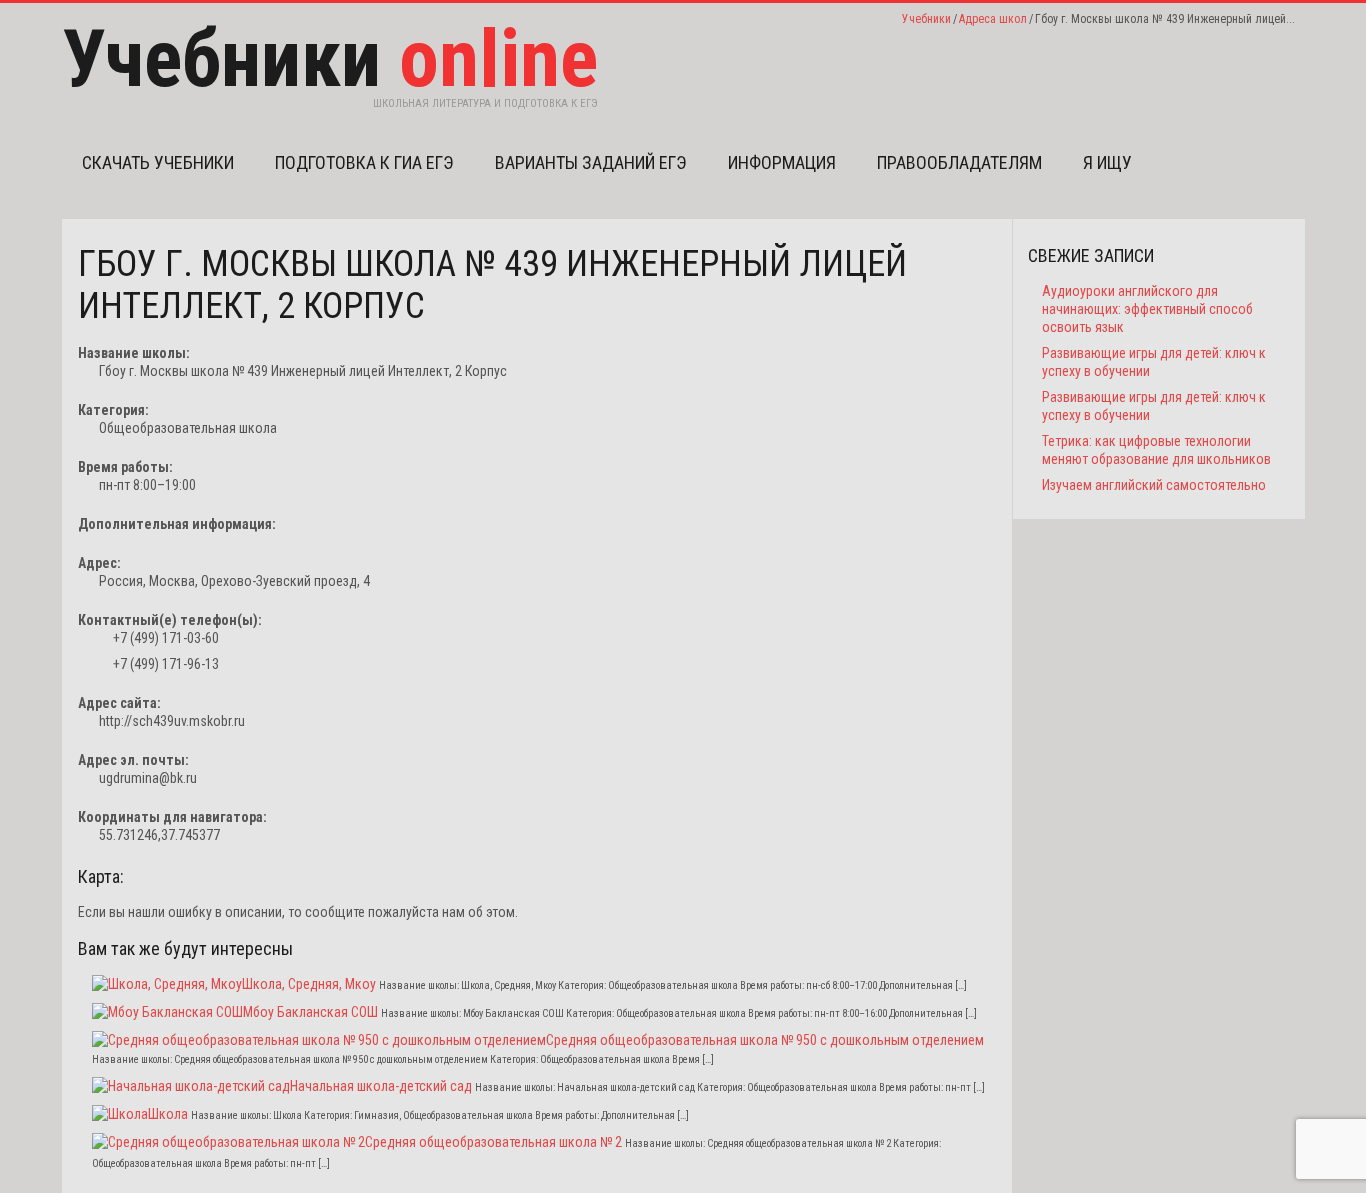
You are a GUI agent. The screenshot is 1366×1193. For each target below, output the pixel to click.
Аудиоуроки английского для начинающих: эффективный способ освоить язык (1147, 309)
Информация (782, 162)
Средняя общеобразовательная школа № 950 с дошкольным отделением (765, 1040)
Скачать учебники (158, 162)
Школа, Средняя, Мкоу (309, 984)
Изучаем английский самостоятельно (1154, 485)
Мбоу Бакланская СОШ (310, 1012)
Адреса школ (993, 19)
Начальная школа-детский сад (381, 1086)
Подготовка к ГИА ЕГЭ (364, 162)
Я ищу (1107, 162)
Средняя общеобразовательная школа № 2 (493, 1142)
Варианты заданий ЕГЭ (591, 162)
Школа (168, 1114)
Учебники (926, 19)
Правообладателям (959, 162)
